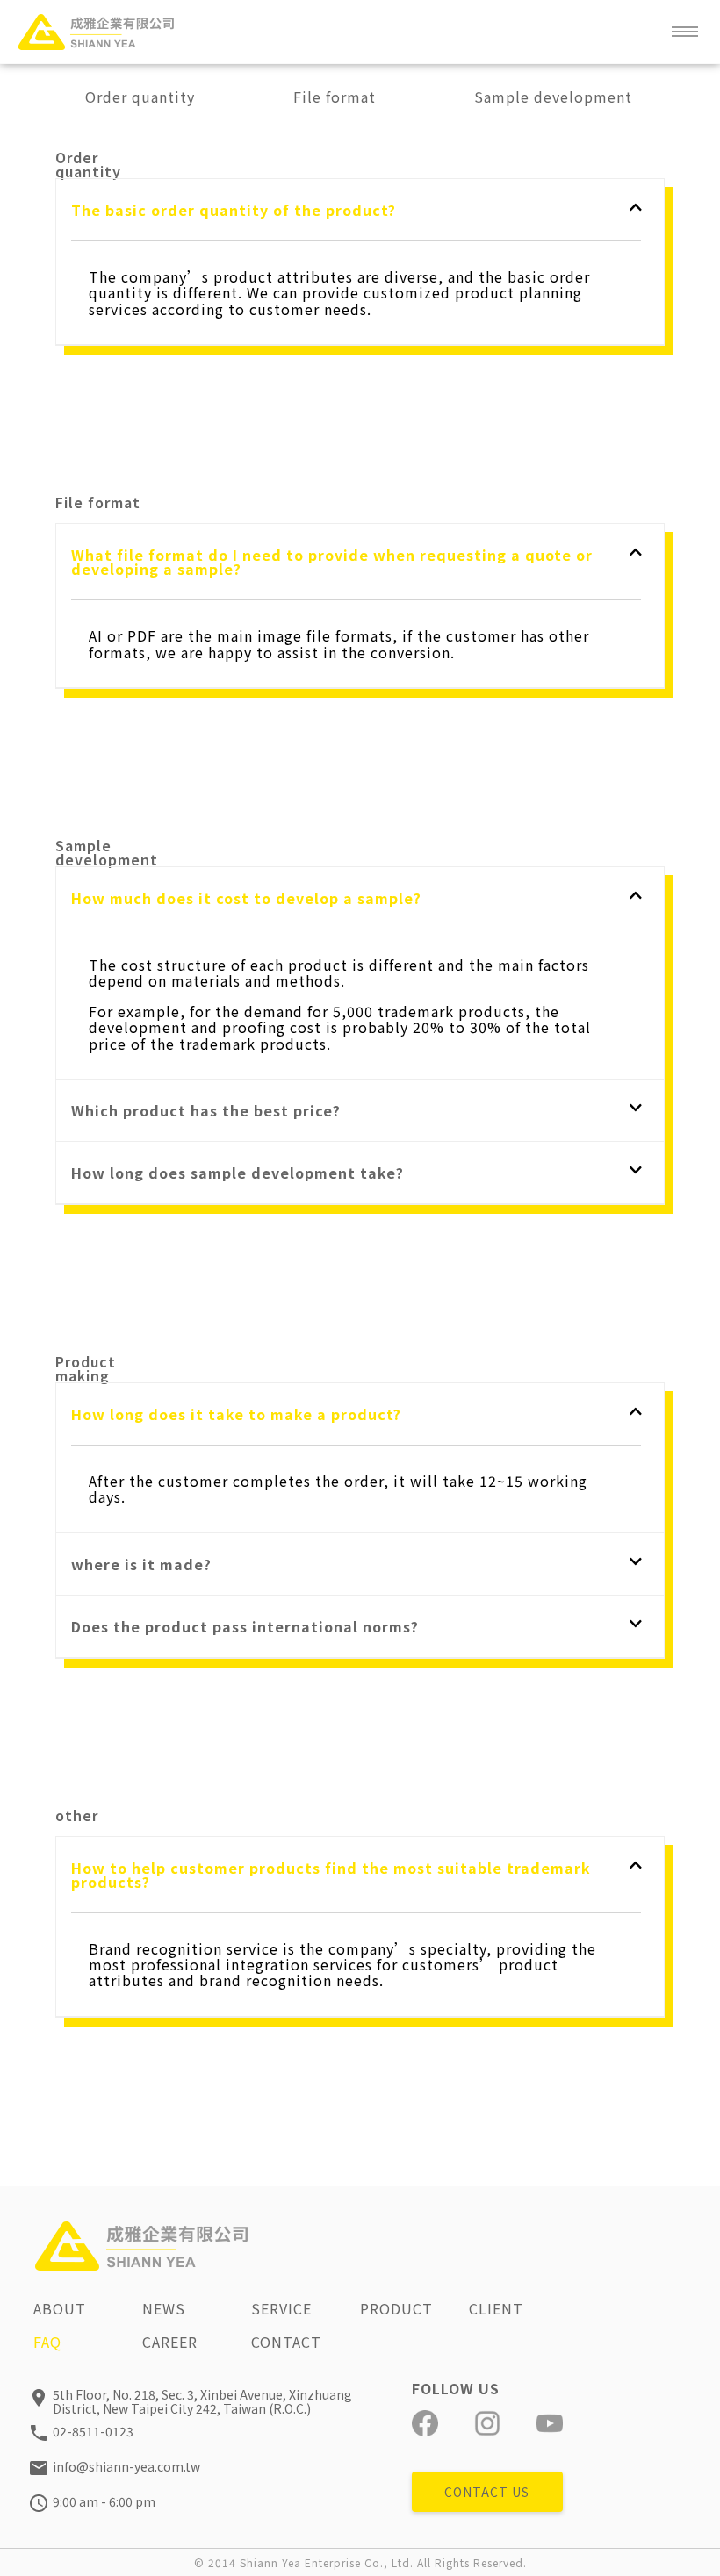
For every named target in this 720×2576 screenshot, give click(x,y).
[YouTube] (550, 2423)
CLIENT (496, 2308)
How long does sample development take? (238, 1173)
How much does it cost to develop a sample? (246, 898)
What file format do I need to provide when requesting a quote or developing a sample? (332, 562)
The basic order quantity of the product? (234, 210)
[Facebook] (425, 2423)
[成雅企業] (97, 32)
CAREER (170, 2342)
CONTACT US (487, 2492)
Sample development (553, 97)
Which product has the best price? (206, 1110)
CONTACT (286, 2342)
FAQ (47, 2342)
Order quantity (140, 97)
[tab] (356, 210)
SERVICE (281, 2308)
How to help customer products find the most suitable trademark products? (331, 1875)
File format (335, 97)
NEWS (164, 2308)
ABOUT (60, 2308)
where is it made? (141, 1564)
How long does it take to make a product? (236, 1414)
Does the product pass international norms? (245, 1626)
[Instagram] (487, 2423)
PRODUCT (396, 2308)
